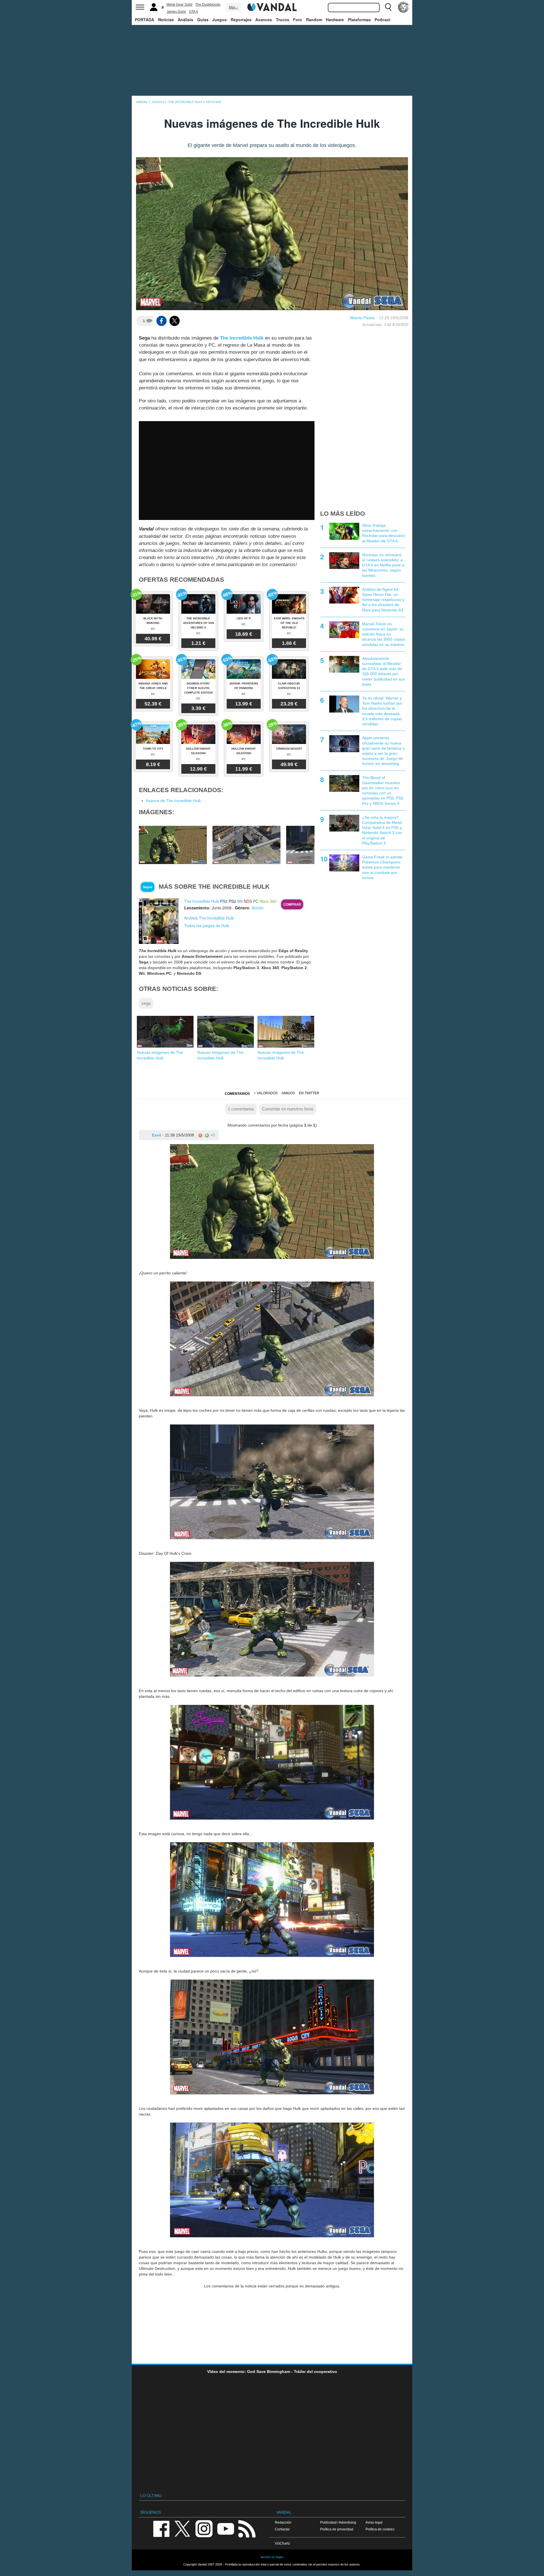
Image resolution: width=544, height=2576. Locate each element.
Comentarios (237, 1094)
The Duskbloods (208, 5)
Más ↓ (233, 7)
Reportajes (241, 20)
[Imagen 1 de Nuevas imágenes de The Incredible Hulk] (173, 845)
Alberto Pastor (362, 318)
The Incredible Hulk (242, 338)
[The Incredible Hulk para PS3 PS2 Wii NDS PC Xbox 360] (159, 921)
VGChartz (282, 2543)
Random (314, 20)
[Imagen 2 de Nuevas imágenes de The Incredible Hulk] (246, 845)
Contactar (282, 2529)
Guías (203, 20)
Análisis (185, 20)
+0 (212, 1135)
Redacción (283, 2522)
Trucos (283, 20)
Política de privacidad (337, 2529)
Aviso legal (374, 2522)
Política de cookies (380, 2529)
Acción (258, 908)
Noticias (166, 20)
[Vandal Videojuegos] (272, 7)
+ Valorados (266, 1093)
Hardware (335, 20)
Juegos (219, 20)
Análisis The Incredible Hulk (209, 918)
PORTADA (144, 20)
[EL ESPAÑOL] (403, 7)
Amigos (288, 1093)
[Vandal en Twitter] (182, 2528)
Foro (297, 20)
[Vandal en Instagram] (204, 2528)
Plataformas (359, 20)
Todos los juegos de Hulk (207, 926)
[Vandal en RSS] (247, 2528)
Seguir (148, 887)
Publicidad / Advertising (338, 2522)
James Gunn (176, 12)
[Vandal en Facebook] (161, 2528)
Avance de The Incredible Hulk (173, 801)
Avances (264, 20)
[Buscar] (388, 7)
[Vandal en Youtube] (226, 2528)
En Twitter (309, 1093)
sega (146, 1003)
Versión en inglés (272, 2557)
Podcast (382, 20)
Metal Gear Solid (179, 5)
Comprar (292, 905)
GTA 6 (194, 12)
